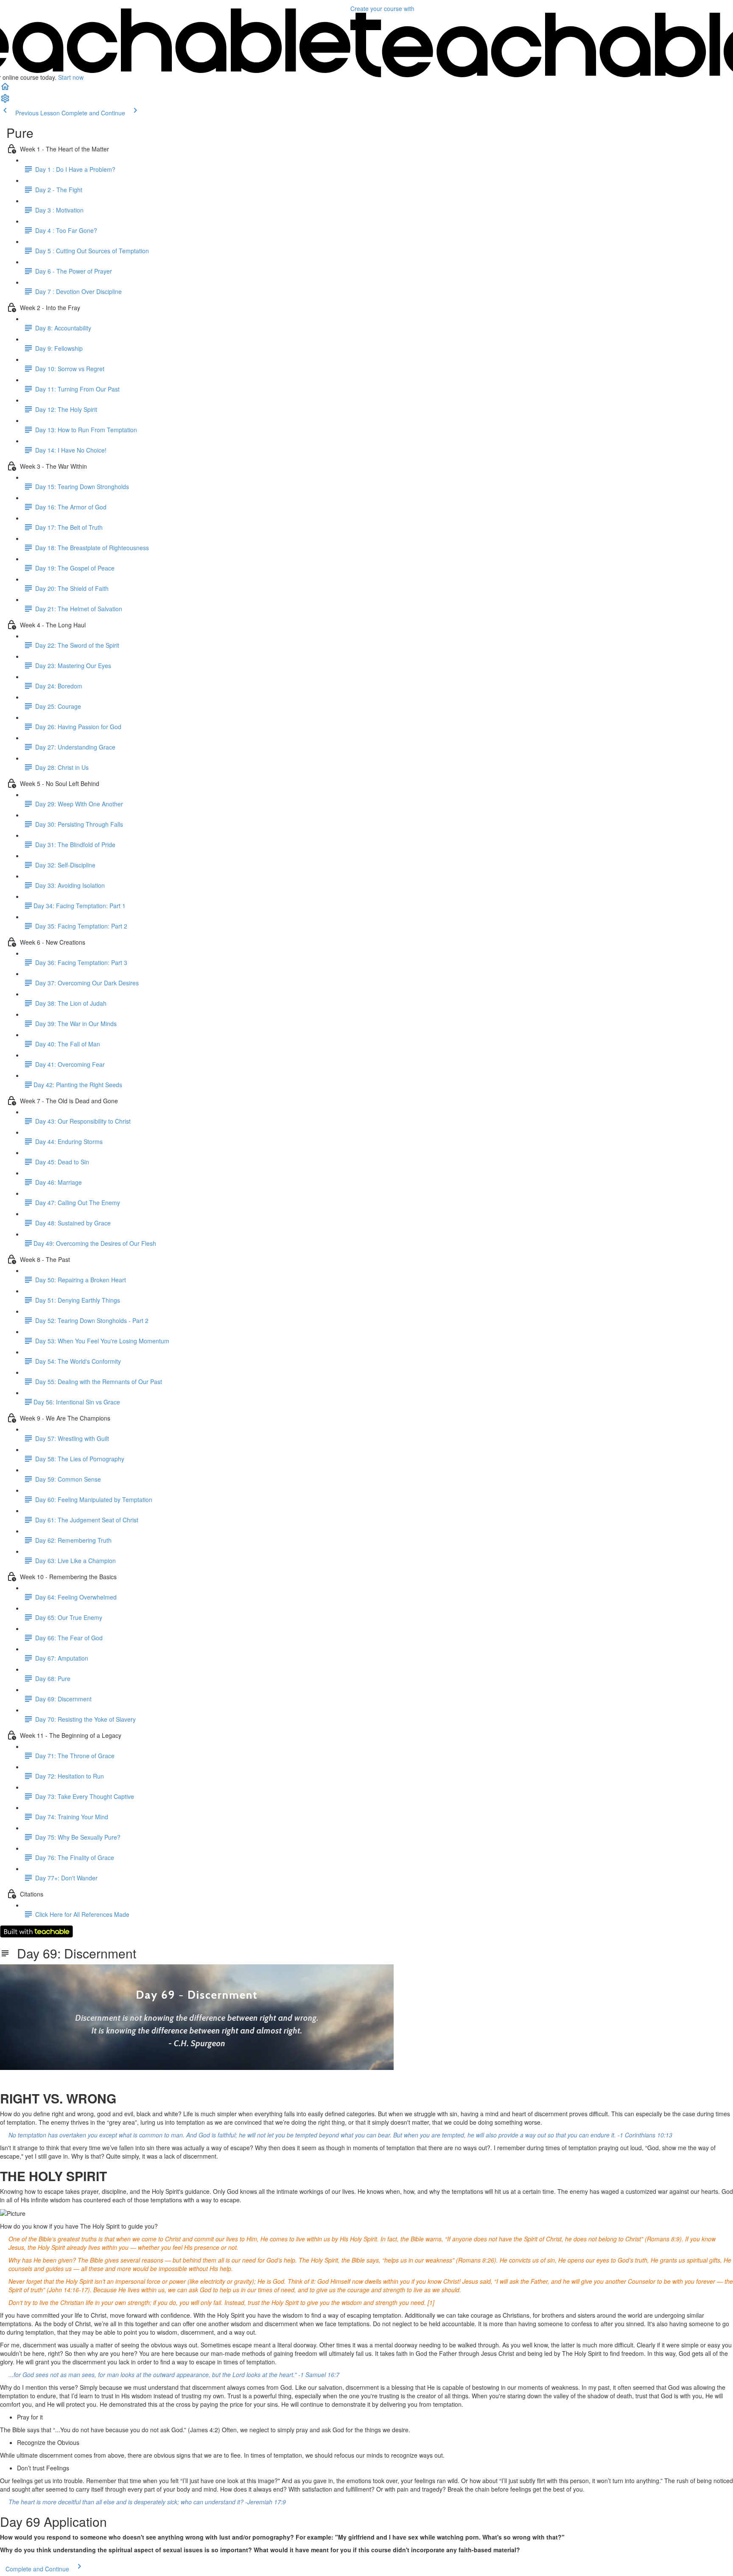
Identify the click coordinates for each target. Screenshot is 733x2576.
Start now (71, 77)
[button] (5, 89)
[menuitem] (5, 101)
